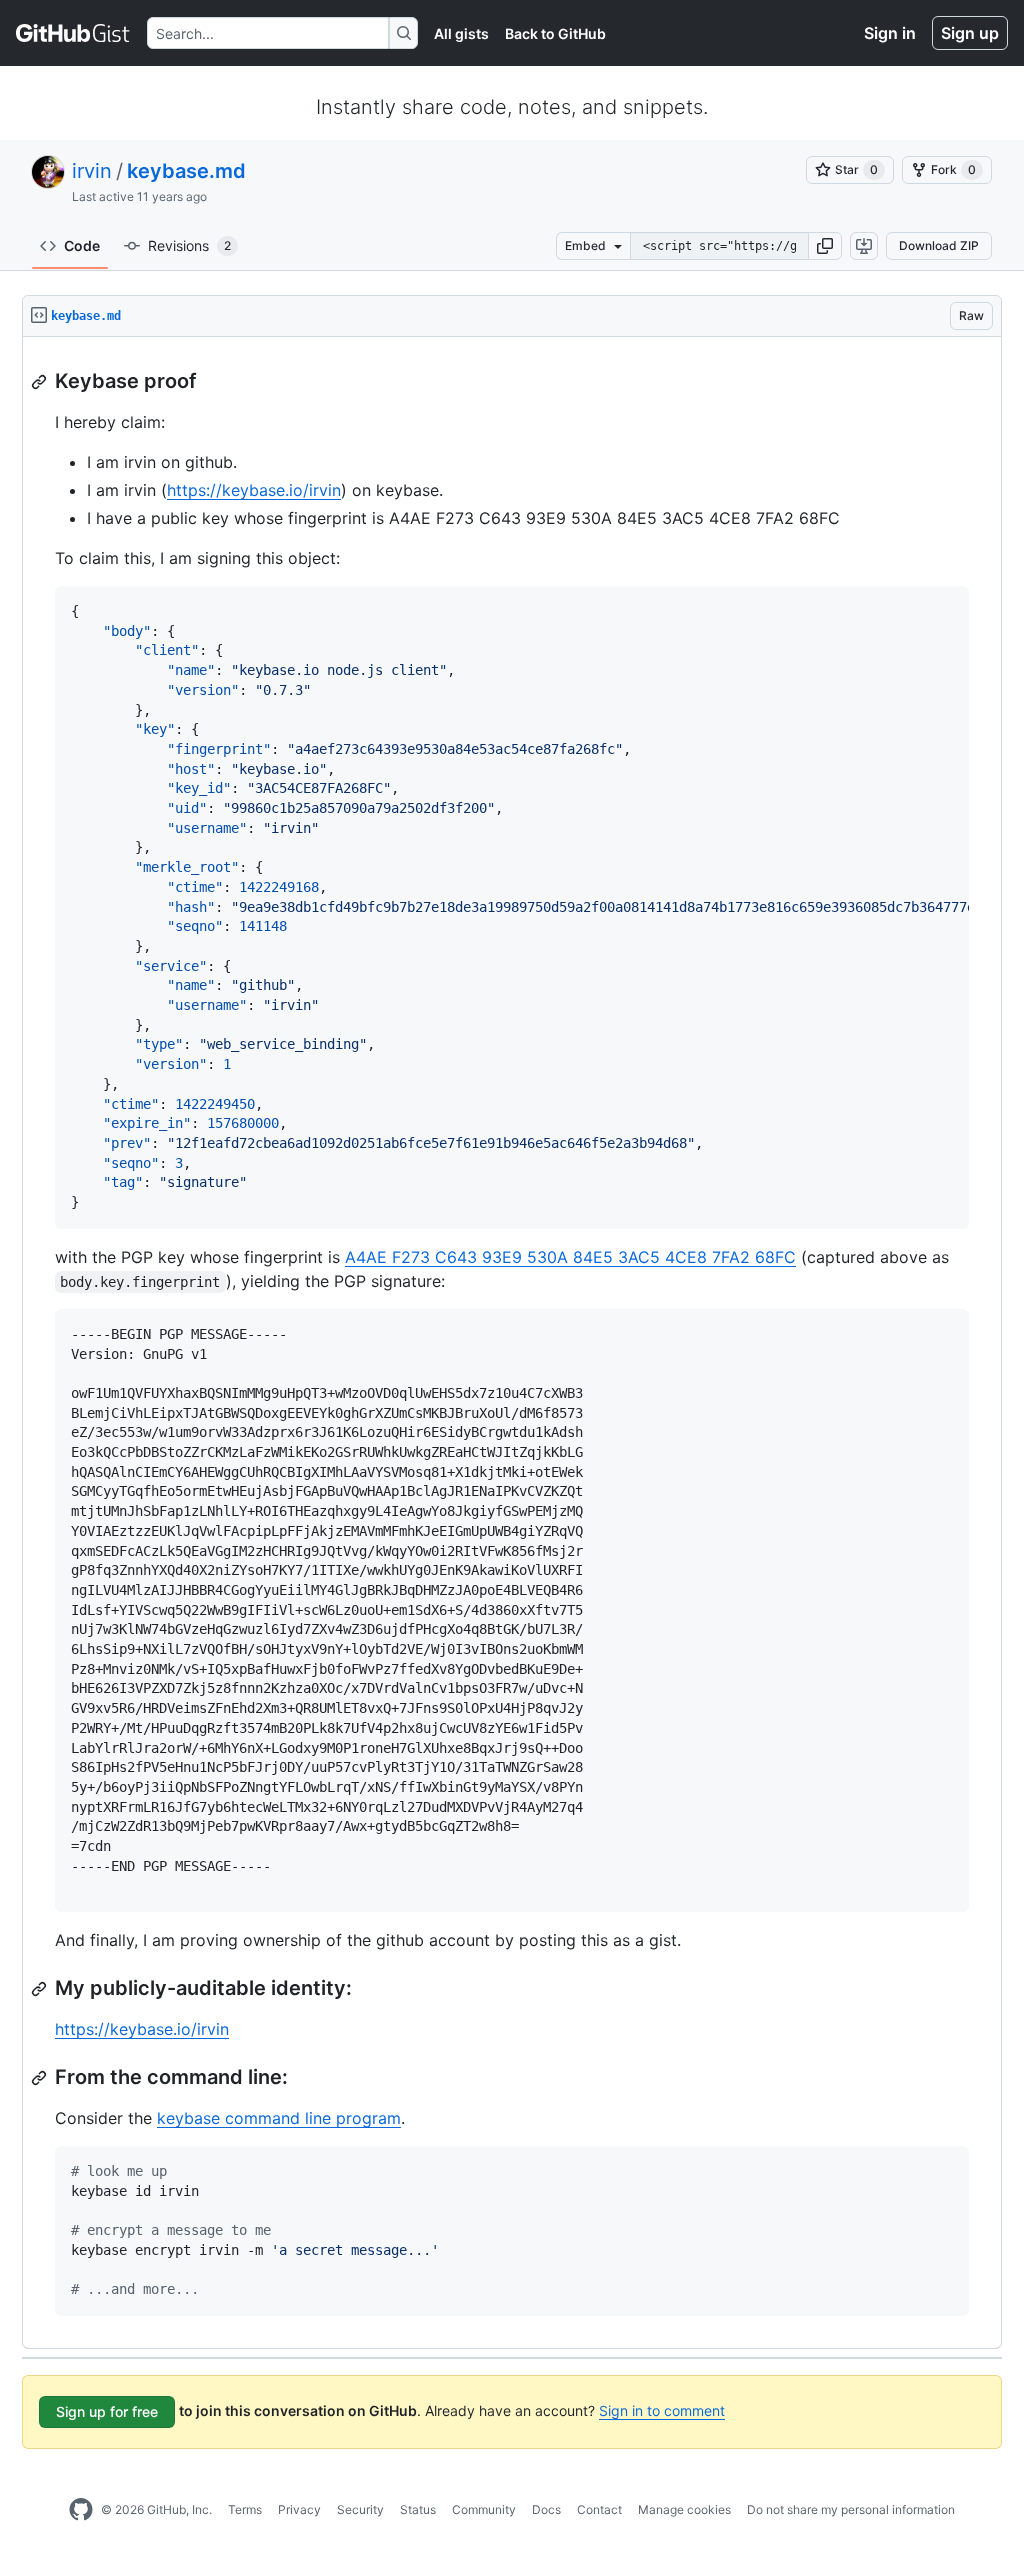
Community (484, 2509)
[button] (825, 246)
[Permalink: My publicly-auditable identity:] (41, 1989)
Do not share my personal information (851, 2509)
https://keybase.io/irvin (254, 490)
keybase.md (186, 171)
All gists (461, 33)
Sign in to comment (662, 2410)
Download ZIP (939, 245)
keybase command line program (279, 2118)
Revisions (189, 245)
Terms (245, 2509)
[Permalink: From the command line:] (41, 2078)
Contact (599, 2509)
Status (418, 2509)
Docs (546, 2509)
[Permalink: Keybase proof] (41, 382)
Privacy (299, 2509)
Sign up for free (107, 2411)
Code (82, 245)
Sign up (970, 33)
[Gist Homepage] (73, 33)
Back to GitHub (555, 33)
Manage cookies (684, 2509)
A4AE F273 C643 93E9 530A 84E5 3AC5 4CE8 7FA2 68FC (570, 1257)
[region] (512, 1343)
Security (360, 2509)
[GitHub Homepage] (81, 2510)
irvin (92, 171)
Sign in (890, 33)
